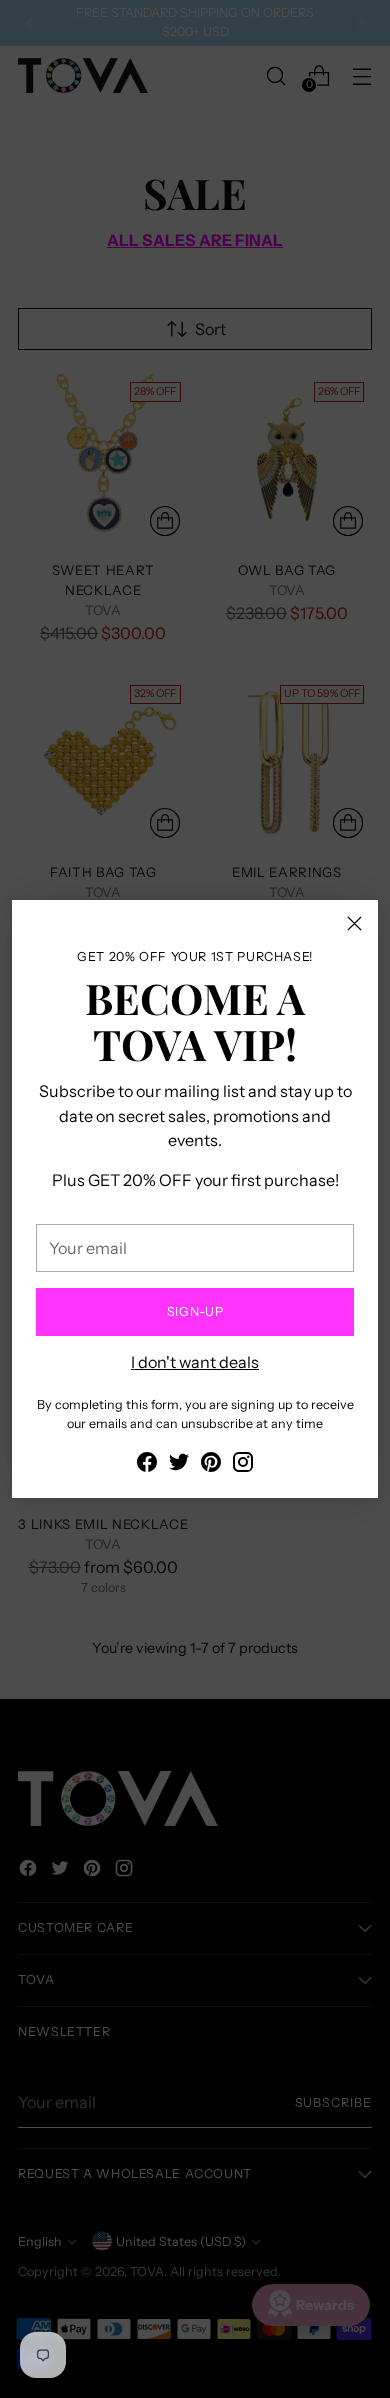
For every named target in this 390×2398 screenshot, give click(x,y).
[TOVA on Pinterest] (211, 1465)
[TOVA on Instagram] (243, 1465)
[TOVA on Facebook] (147, 1465)
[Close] (354, 923)
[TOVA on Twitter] (179, 1465)
